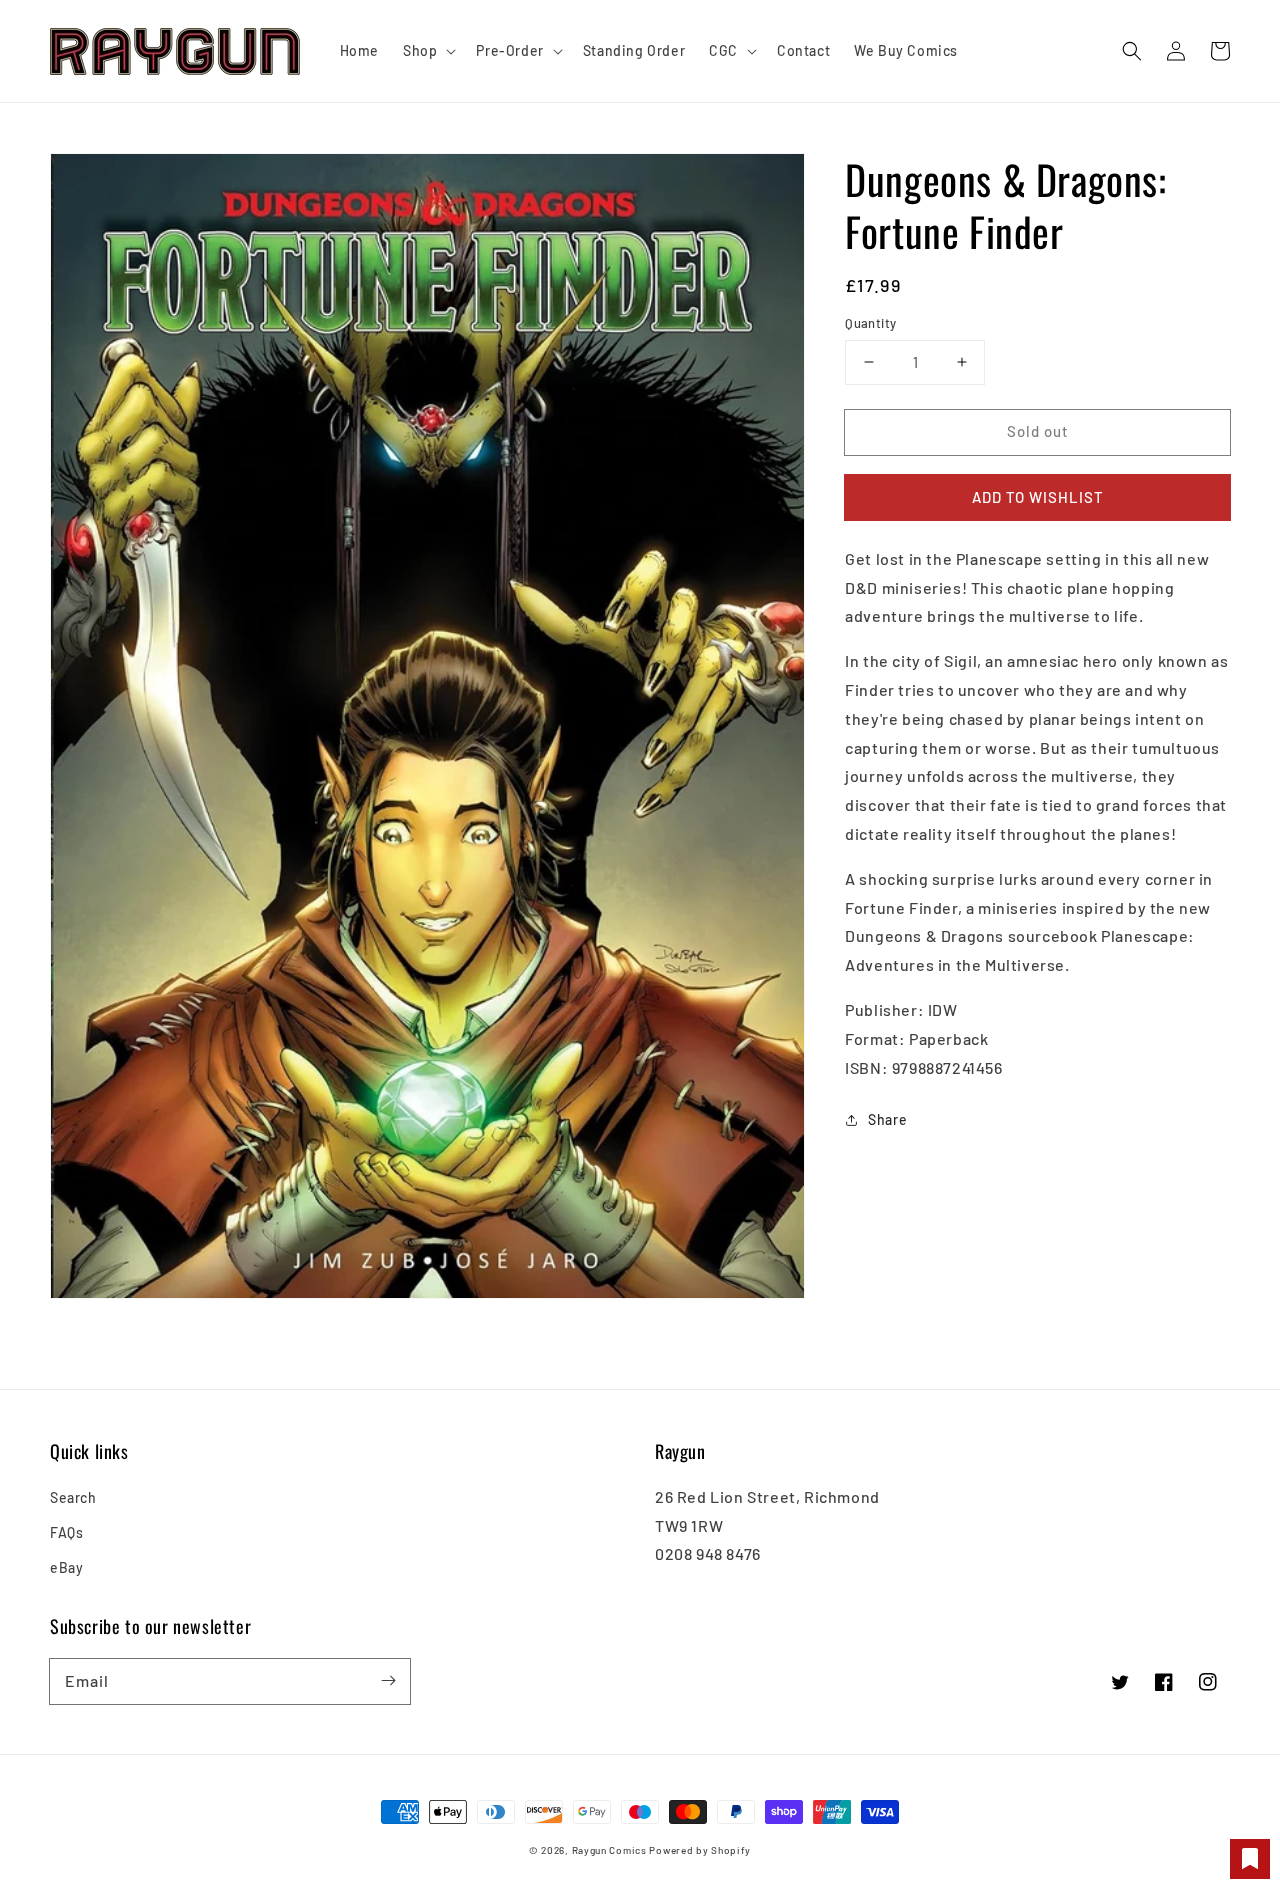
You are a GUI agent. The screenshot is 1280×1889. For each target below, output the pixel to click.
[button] (1132, 51)
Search (73, 1497)
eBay (66, 1567)
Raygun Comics (609, 1850)
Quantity (870, 323)
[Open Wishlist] (1250, 1859)
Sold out (1038, 431)
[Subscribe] (388, 1681)
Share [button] (887, 1119)
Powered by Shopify (700, 1850)
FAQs (66, 1532)
